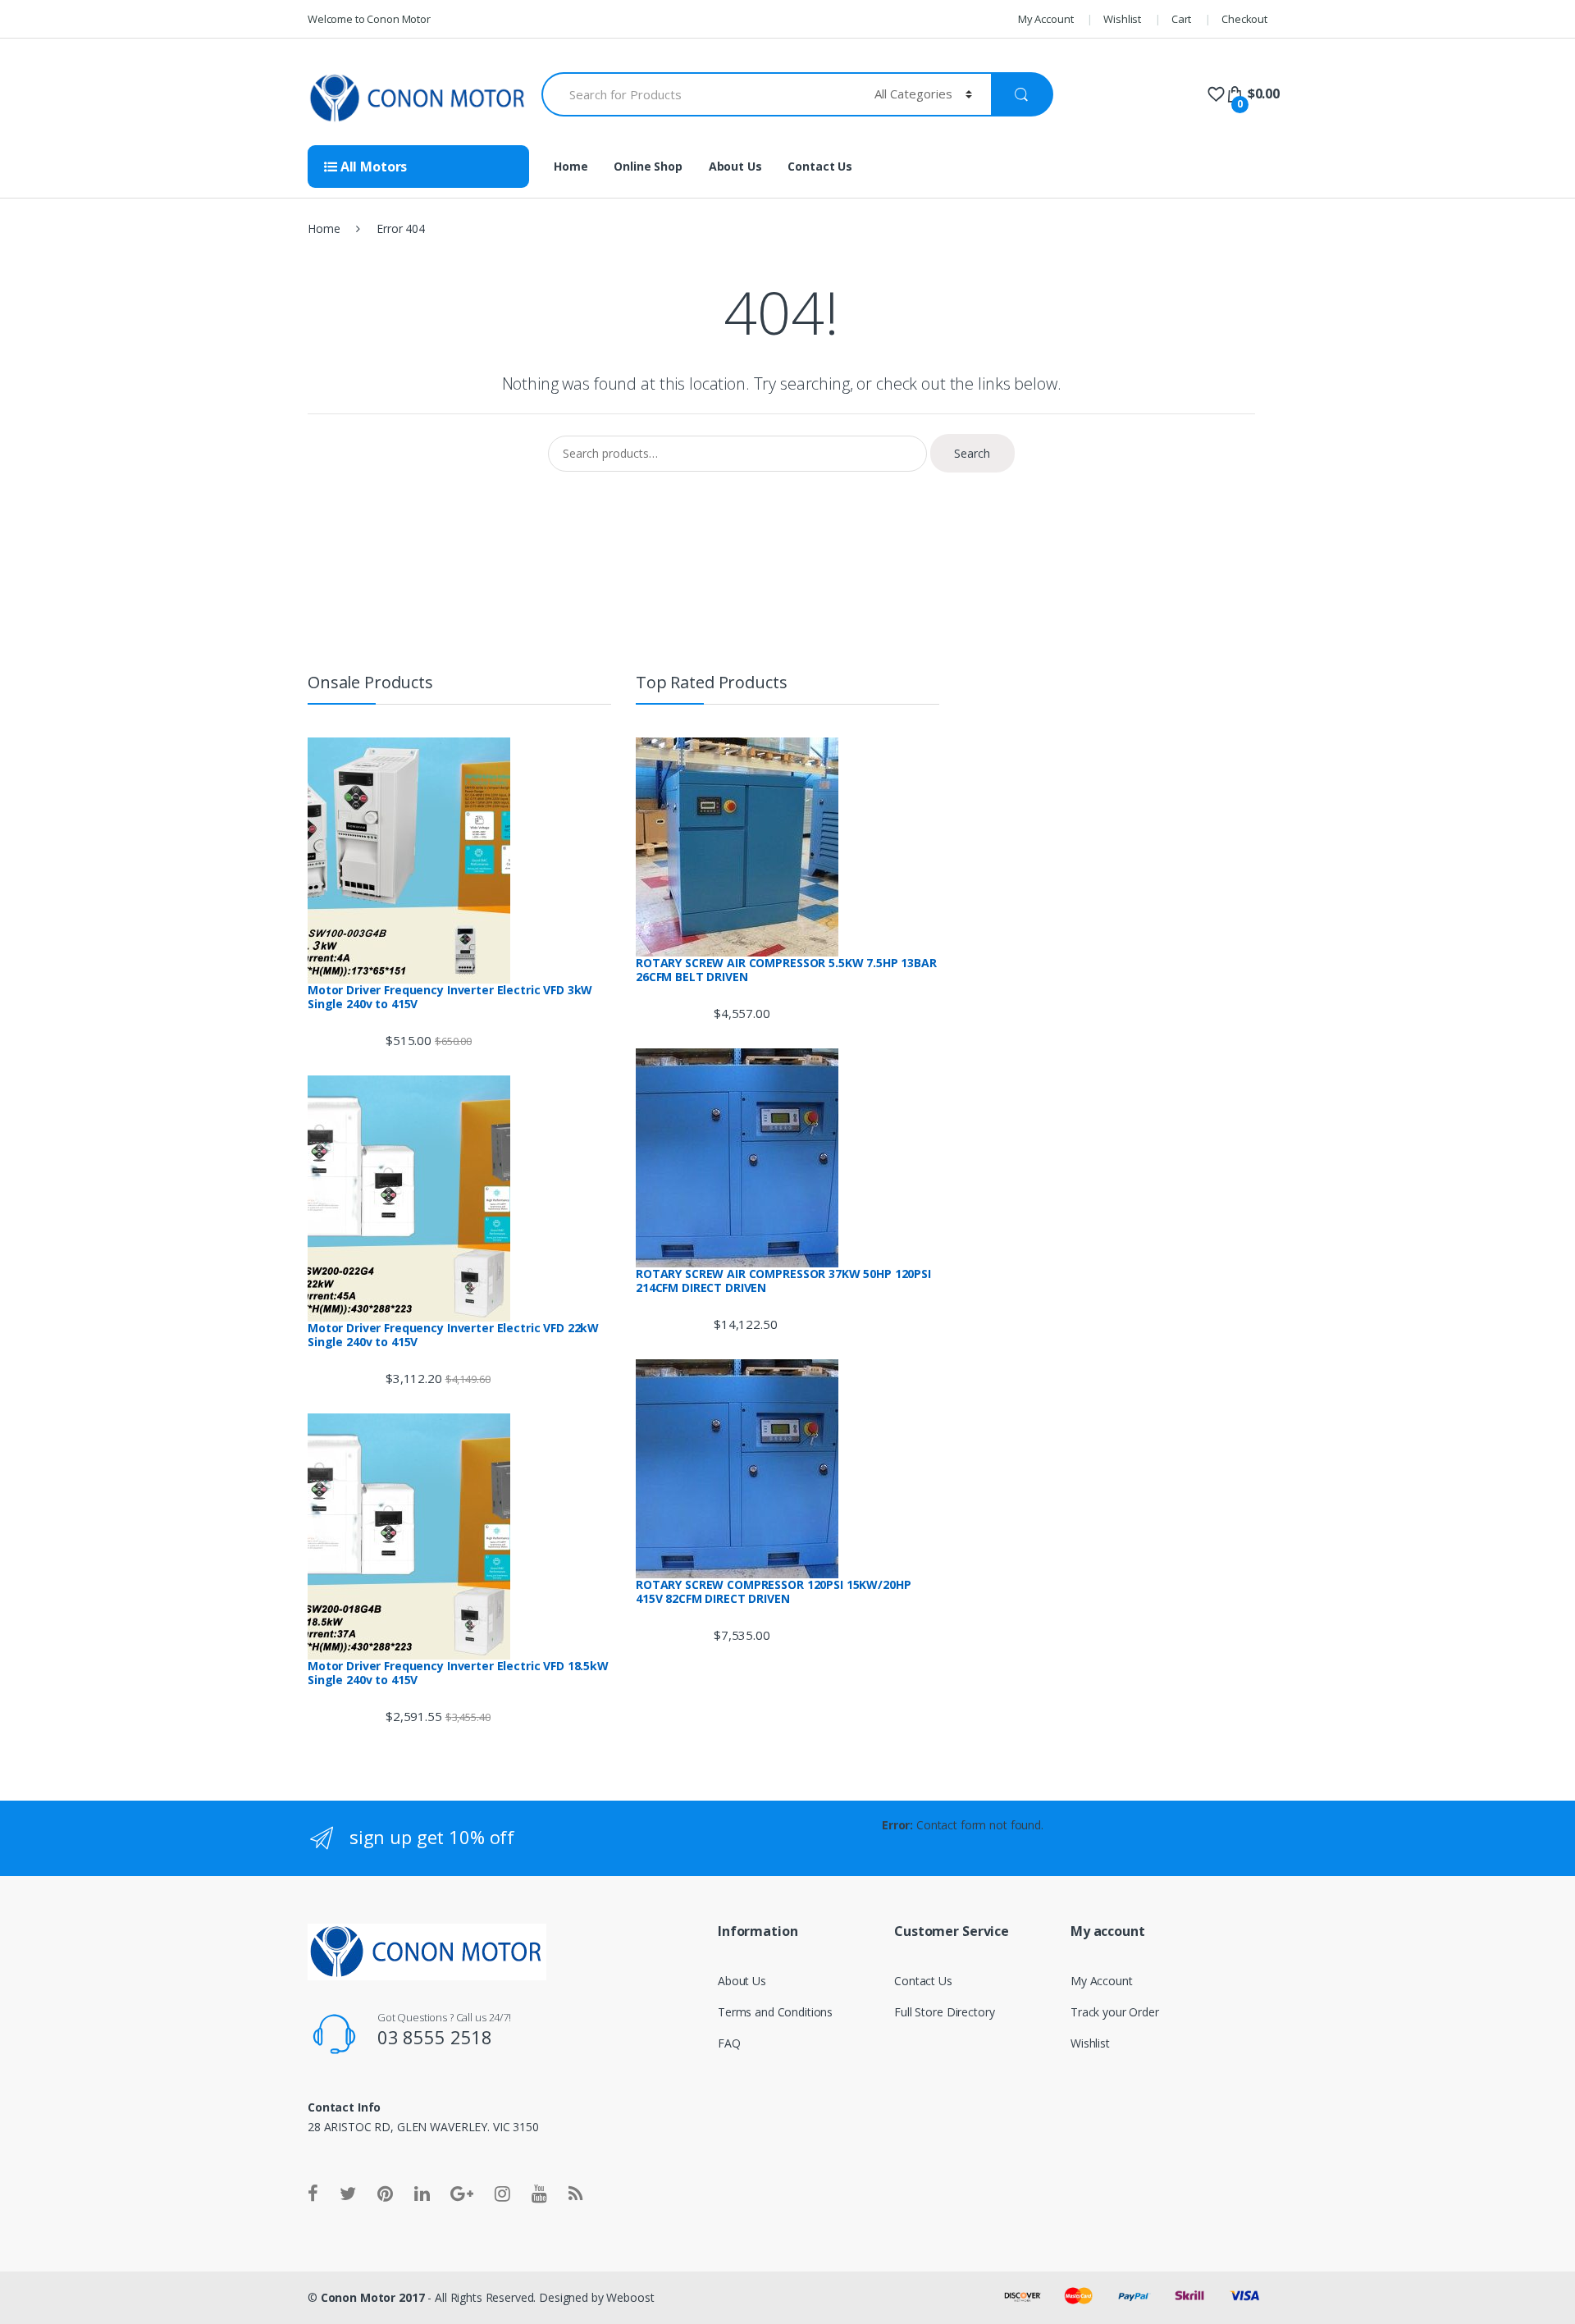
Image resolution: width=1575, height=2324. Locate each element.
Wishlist (1122, 19)
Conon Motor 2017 (373, 2297)
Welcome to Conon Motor (369, 19)
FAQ (729, 2043)
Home (571, 166)
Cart (1181, 19)
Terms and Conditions (775, 2012)
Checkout (1244, 19)
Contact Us (820, 166)
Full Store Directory (944, 2012)
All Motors (372, 167)
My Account (1046, 19)
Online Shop (648, 166)
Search (972, 453)
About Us (735, 166)
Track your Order (1115, 2012)
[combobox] (698, 94)
